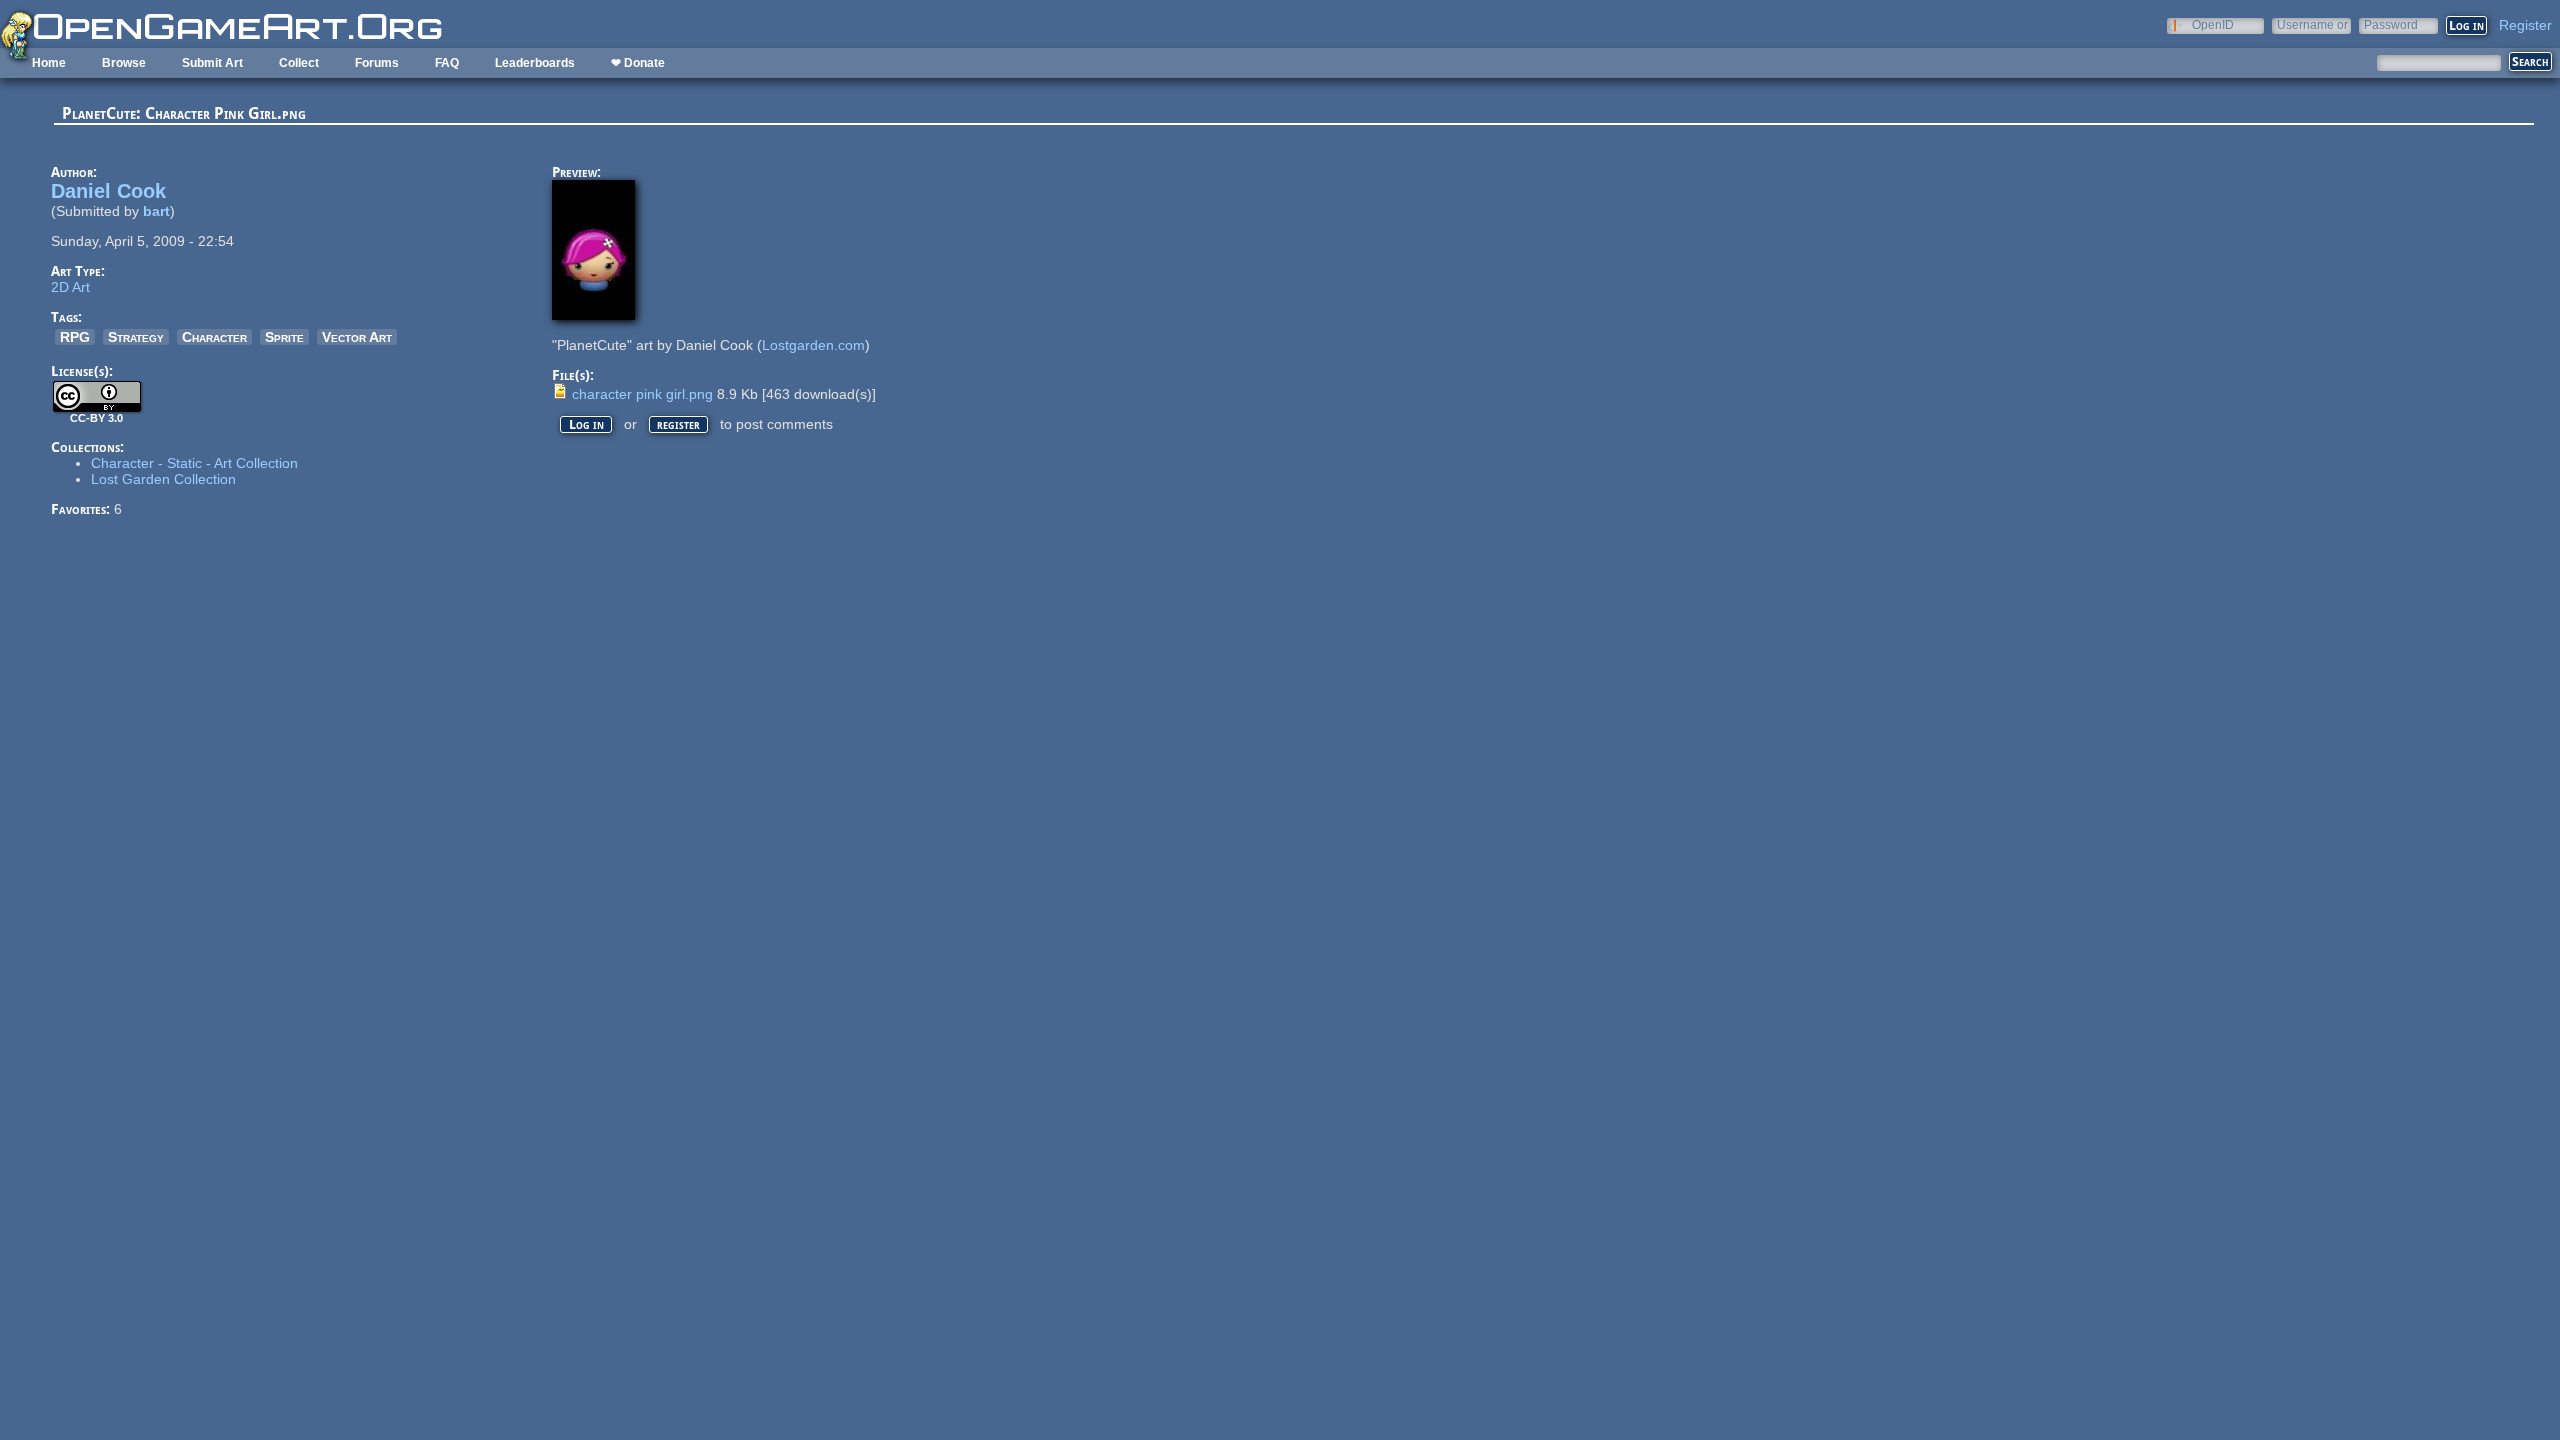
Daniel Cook (108, 191)
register (678, 424)
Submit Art (212, 63)
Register (2525, 25)
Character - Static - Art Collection (194, 463)
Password (2391, 24)
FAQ (447, 63)
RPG (75, 337)
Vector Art (357, 337)
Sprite (284, 337)
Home (49, 63)
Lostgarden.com (813, 345)
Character (214, 337)
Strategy (136, 337)
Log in (586, 424)
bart (156, 211)
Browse (124, 63)
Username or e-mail (2312, 24)
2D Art (70, 287)
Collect (299, 63)
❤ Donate (638, 63)
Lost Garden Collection (163, 479)
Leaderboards (535, 63)
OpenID (2213, 24)
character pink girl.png (642, 394)
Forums (377, 63)
